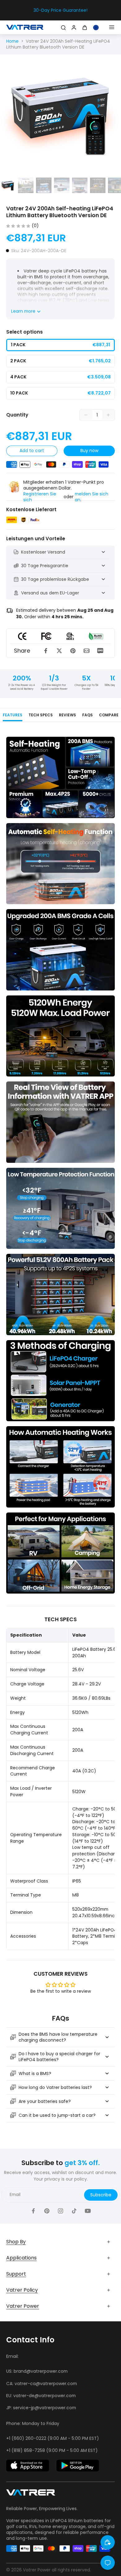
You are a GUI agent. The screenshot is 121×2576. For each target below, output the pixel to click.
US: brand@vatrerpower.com (37, 2371)
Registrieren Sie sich (40, 497)
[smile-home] (108, 2542)
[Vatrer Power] (31, 2494)
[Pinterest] (47, 2211)
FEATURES (13, 715)
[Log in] (73, 27)
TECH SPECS (41, 715)
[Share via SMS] (100, 651)
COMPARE (109, 715)
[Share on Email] (87, 651)
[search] (63, 27)
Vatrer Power (37, 2570)
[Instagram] (60, 2211)
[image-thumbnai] (8, 185)
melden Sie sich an (92, 497)
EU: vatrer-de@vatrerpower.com (41, 2396)
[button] (32, 451)
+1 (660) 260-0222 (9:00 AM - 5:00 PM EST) (53, 2438)
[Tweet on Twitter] (59, 651)
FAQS (87, 715)
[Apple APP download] (28, 2466)
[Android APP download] (78, 2466)
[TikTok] (74, 2211)
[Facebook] (33, 2211)
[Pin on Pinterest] (73, 651)
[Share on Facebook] (46, 651)
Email (15, 2195)
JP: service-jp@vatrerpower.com (41, 2408)
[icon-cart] (86, 27)
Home (12, 41)
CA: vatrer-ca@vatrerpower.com (42, 2384)
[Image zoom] (60, 115)
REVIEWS (67, 715)
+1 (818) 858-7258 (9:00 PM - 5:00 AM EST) (52, 2450)
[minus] (86, 415)
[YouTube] (88, 2211)
